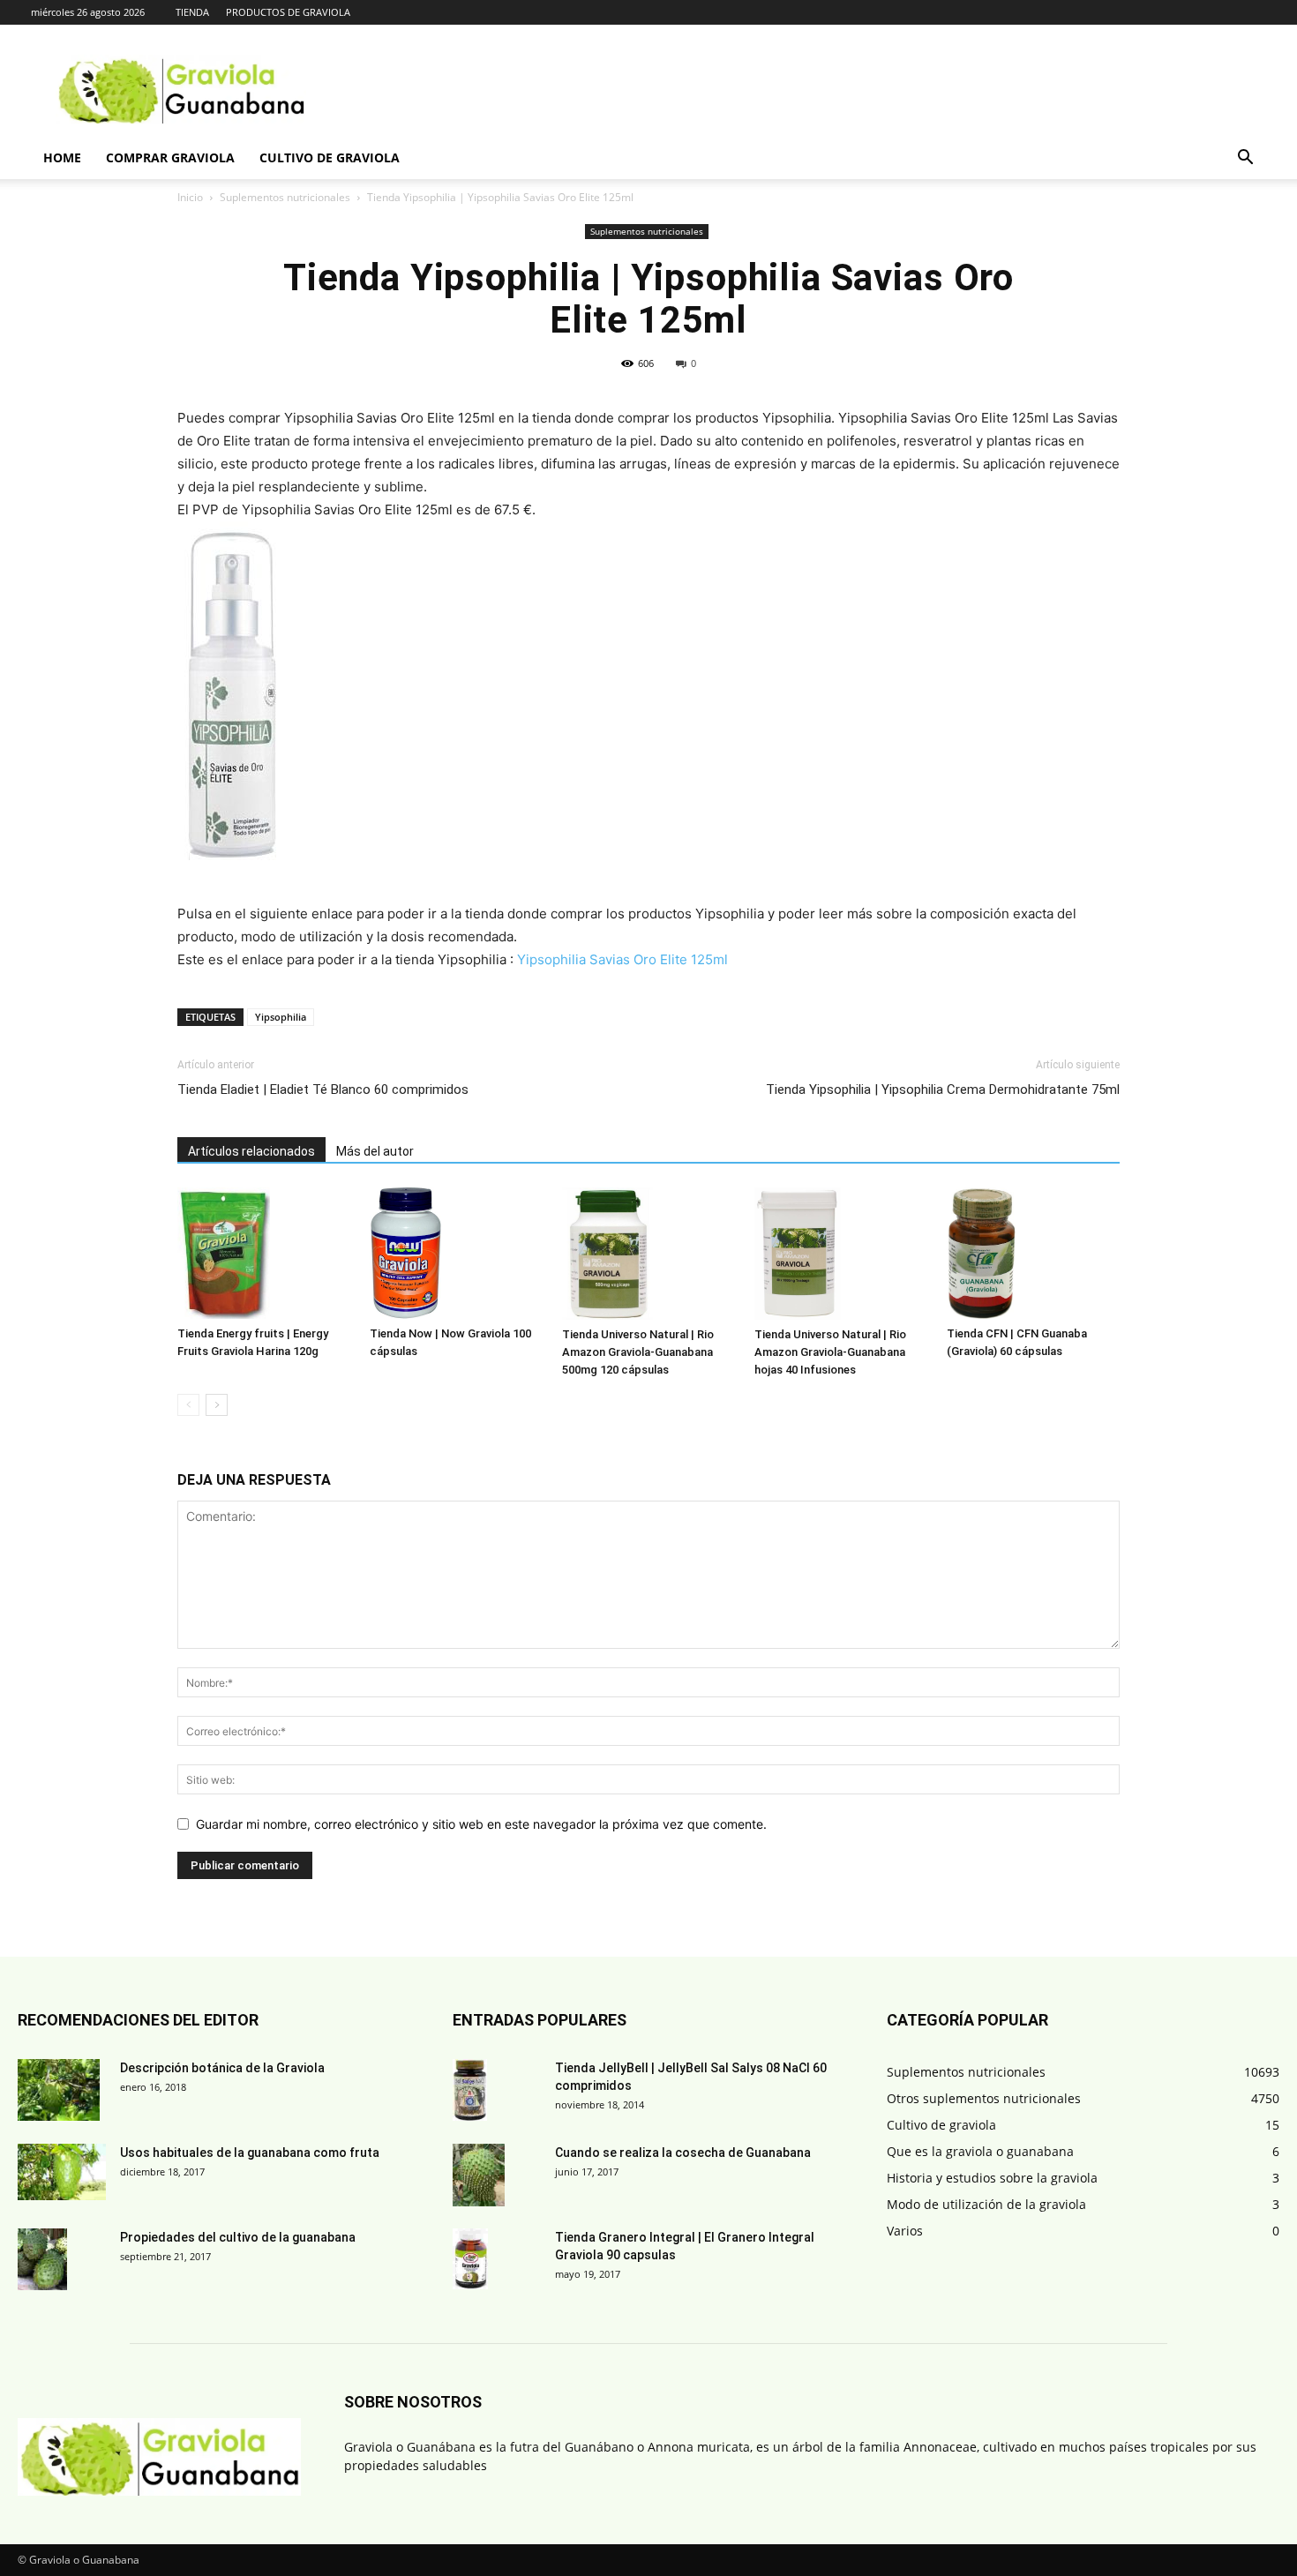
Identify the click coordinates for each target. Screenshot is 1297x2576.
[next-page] (217, 1405)
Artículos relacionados (251, 1151)
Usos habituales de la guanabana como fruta (250, 2153)
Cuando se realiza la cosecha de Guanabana (683, 2153)
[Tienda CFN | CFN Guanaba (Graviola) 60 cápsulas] (1033, 1253)
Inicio (190, 197)
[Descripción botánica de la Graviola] (59, 2090)
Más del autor (375, 1151)
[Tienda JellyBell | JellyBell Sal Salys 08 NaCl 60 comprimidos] (470, 2090)
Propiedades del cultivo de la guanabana (238, 2237)
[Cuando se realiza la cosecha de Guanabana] (479, 2175)
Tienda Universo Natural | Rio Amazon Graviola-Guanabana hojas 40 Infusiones (830, 1352)
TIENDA (192, 12)
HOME (62, 157)
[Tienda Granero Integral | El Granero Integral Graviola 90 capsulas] (470, 2259)
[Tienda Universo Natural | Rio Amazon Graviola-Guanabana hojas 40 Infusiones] (841, 1254)
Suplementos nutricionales (285, 197)
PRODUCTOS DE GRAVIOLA (288, 12)
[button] (1245, 159)
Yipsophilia (281, 1017)
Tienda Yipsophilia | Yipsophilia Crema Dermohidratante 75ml (943, 1090)
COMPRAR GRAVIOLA (170, 157)
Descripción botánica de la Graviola (222, 2068)
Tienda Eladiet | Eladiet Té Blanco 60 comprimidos (323, 1090)
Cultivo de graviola (330, 157)
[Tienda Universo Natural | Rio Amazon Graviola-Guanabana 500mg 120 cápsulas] (648, 1254)
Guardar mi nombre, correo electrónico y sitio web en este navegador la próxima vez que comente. (481, 1824)
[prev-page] (188, 1405)
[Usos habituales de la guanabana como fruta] (62, 2172)
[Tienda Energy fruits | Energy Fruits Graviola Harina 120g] (264, 1253)
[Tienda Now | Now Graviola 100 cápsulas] (456, 1253)
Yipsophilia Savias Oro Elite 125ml (622, 959)
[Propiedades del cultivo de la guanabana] (42, 2259)
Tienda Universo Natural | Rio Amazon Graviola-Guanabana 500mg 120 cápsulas (638, 1352)
